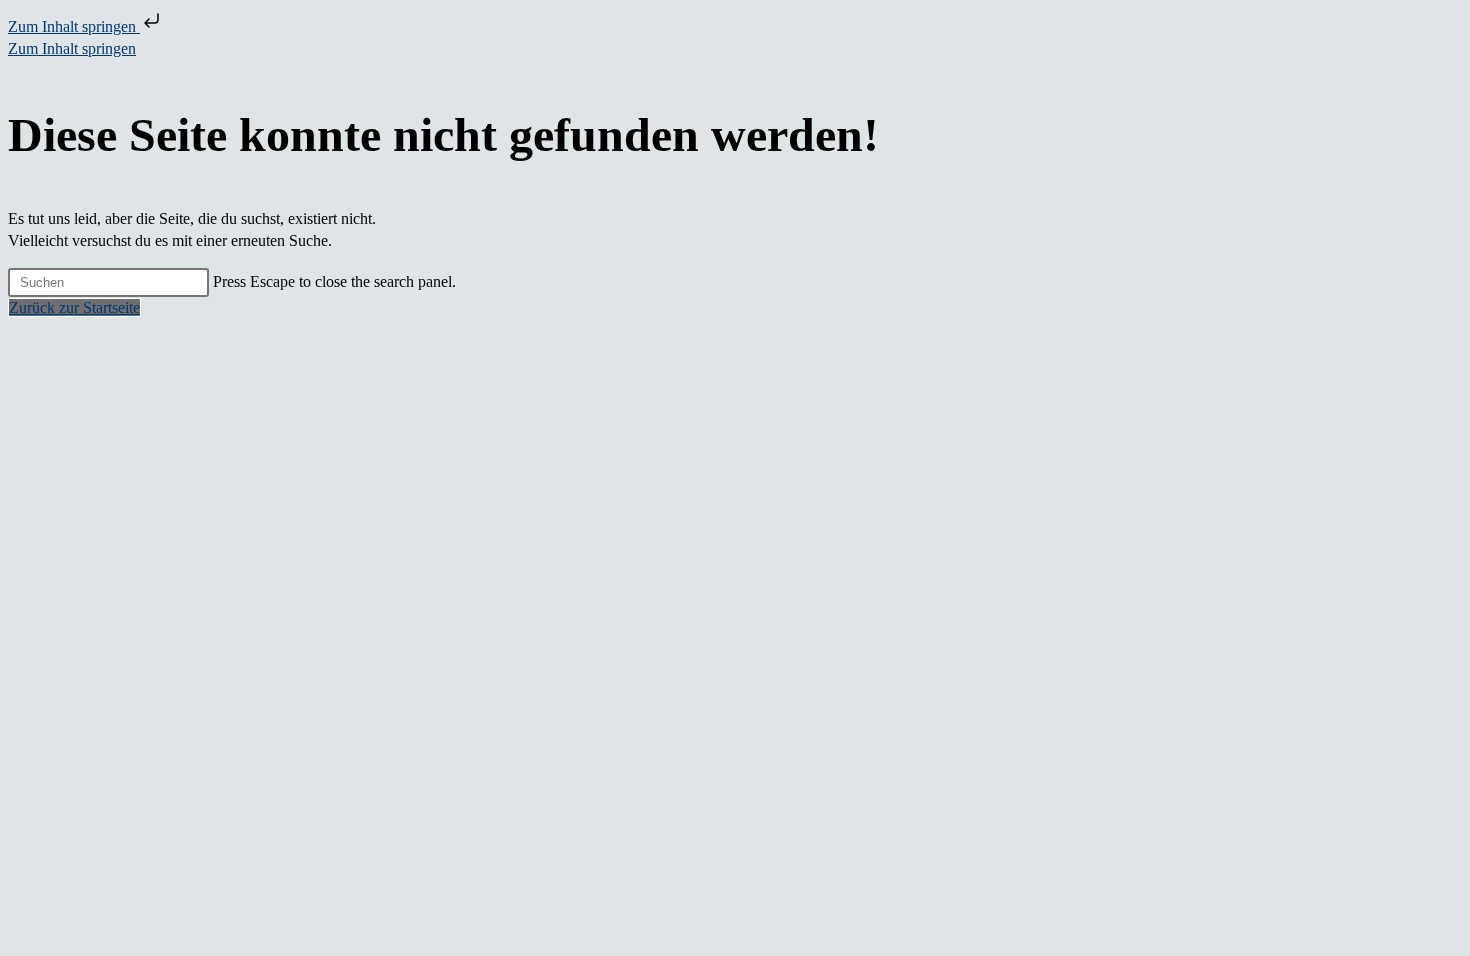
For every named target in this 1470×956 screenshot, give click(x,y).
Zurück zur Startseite (74, 307)
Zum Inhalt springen (74, 26)
